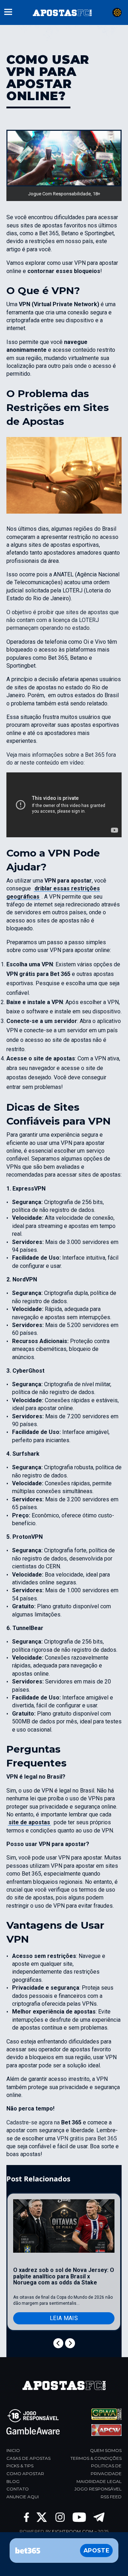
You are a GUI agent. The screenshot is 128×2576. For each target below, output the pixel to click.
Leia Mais (64, 2318)
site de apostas (29, 1822)
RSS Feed (111, 2497)
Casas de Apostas (28, 2458)
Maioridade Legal (99, 2481)
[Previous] (58, 2343)
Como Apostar (25, 2474)
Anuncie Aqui (23, 2497)
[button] (8, 11)
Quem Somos (106, 2450)
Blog (13, 2481)
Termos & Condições (96, 2458)
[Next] (70, 2343)
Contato (18, 2489)
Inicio (13, 2450)
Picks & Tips (20, 2466)
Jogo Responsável (98, 2489)
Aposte (96, 2551)
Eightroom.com (73, 2531)
